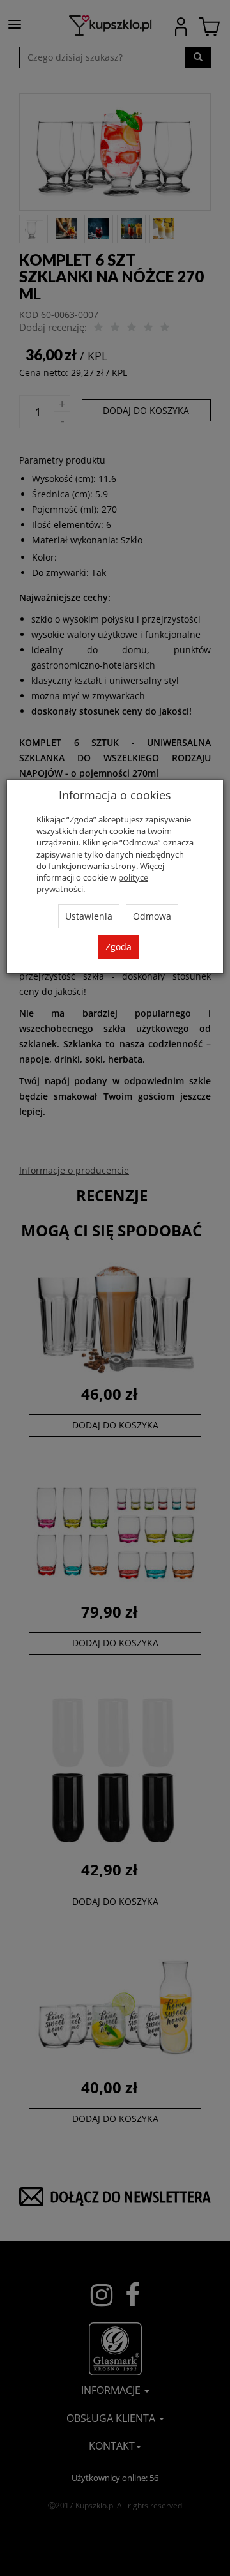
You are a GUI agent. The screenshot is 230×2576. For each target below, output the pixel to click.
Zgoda (119, 947)
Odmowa (152, 916)
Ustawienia (89, 916)
